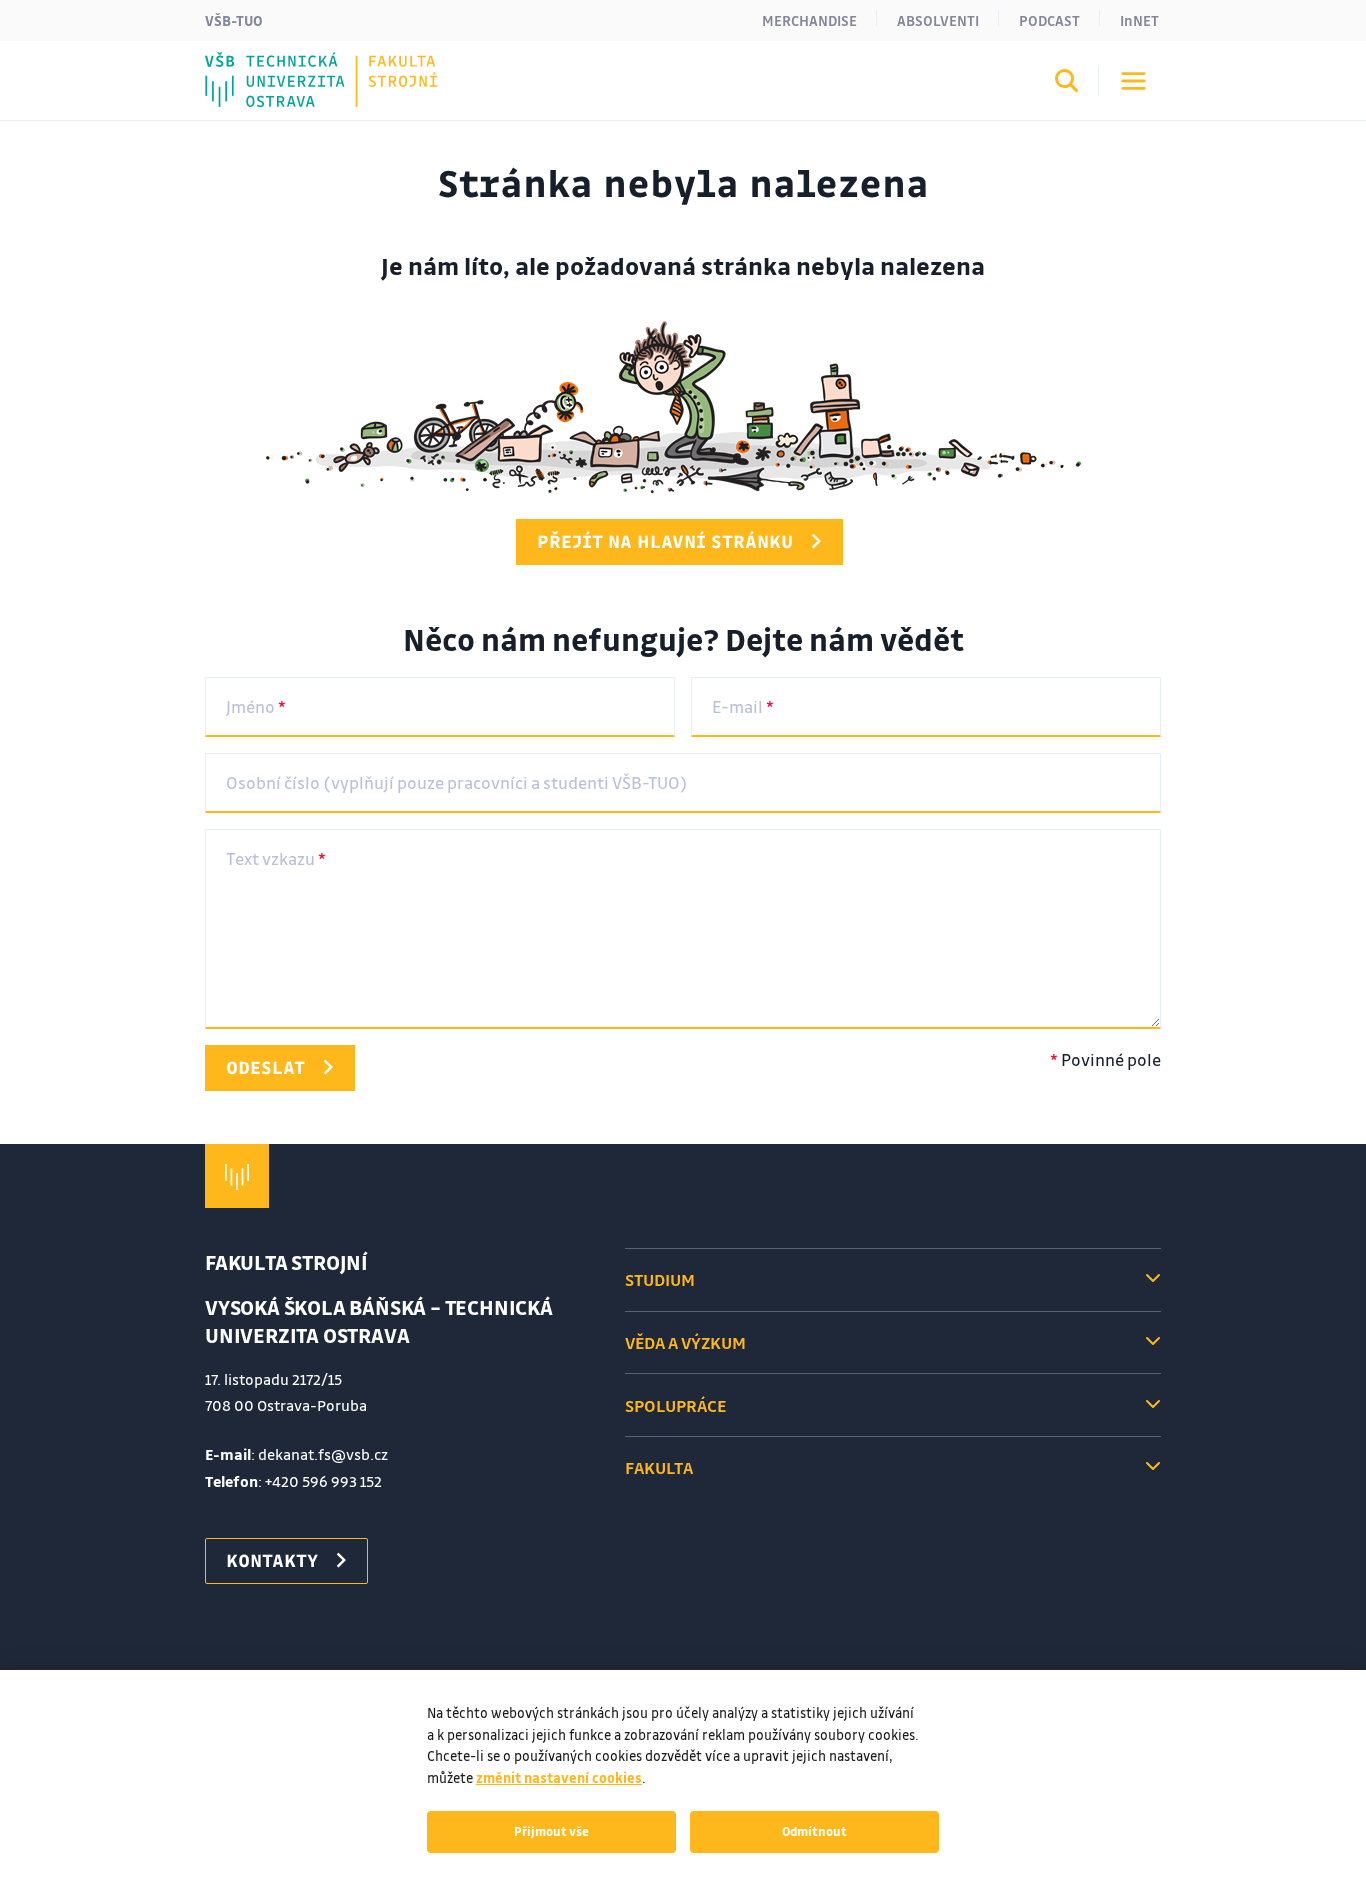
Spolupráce (675, 1405)
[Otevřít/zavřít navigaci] (1133, 81)
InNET (1139, 20)
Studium (660, 1279)
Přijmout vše (551, 1831)
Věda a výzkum (685, 1342)
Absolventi (938, 20)
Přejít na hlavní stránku (665, 541)
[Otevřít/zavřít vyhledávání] (1067, 84)
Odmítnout (814, 1831)
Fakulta (659, 1467)
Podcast (1049, 20)
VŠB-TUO (234, 20)
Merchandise (809, 20)
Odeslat (265, 1067)
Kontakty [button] (272, 1560)
